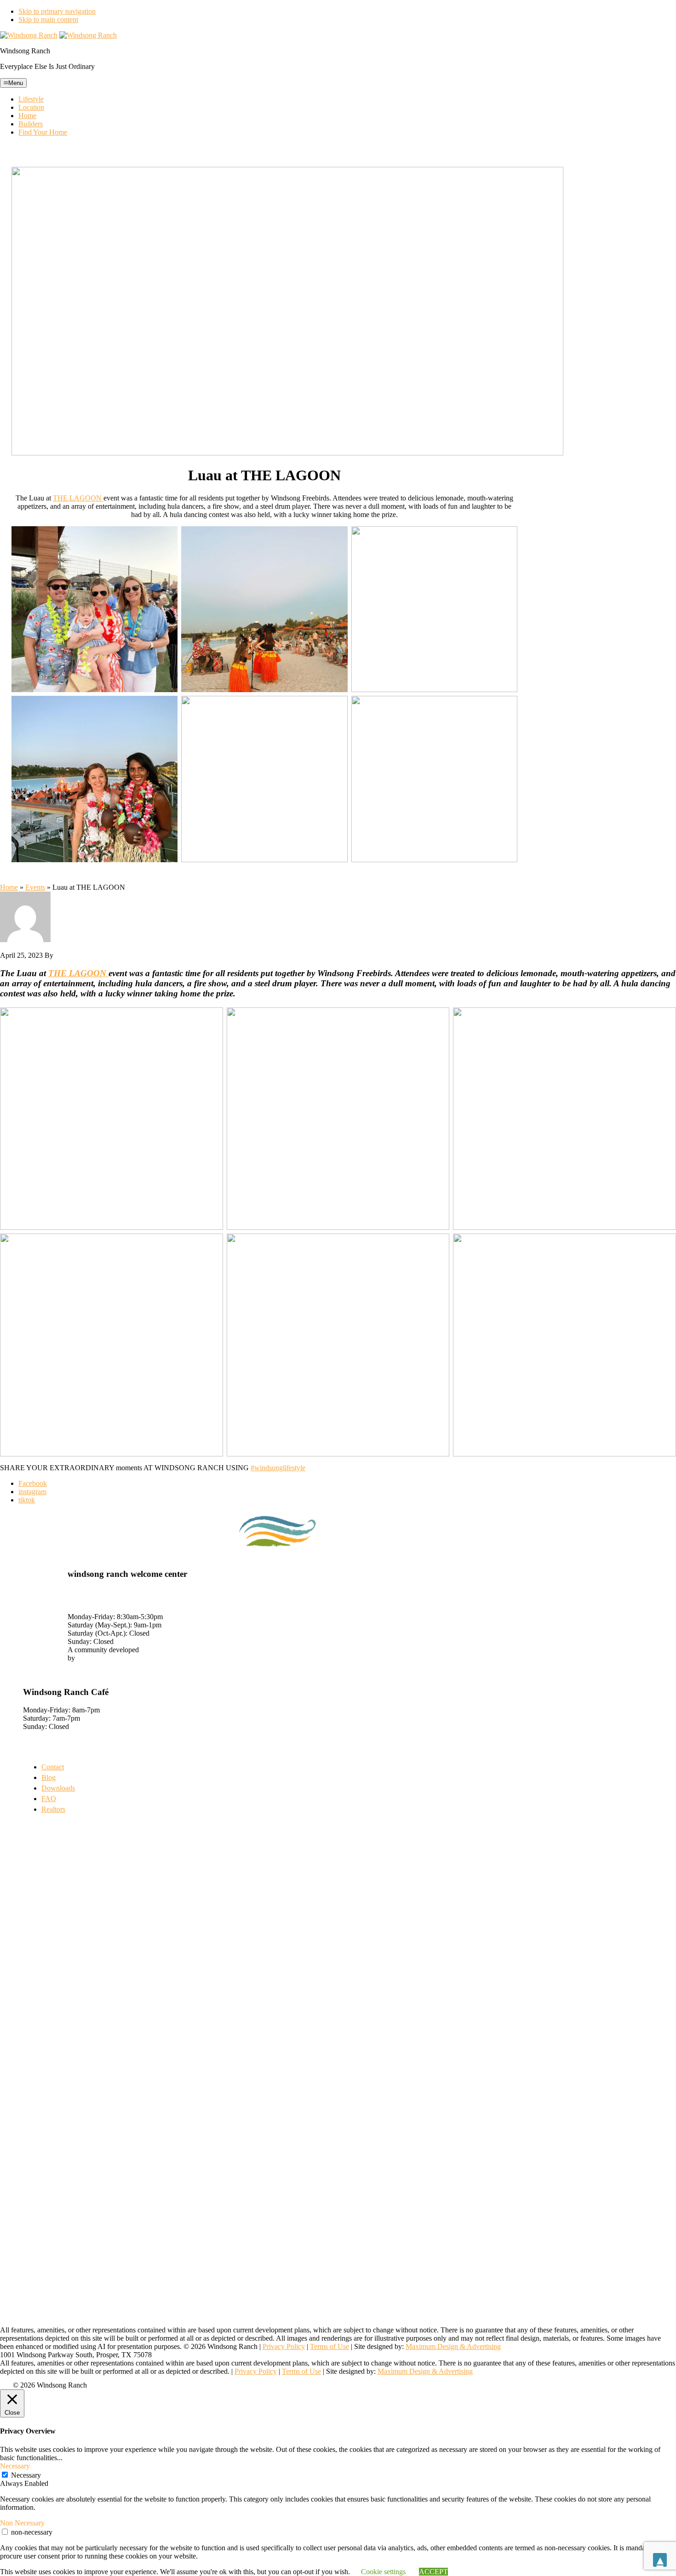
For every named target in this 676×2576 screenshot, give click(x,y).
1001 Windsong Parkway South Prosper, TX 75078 (114, 1596)
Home (9, 887)
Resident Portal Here (53, 1666)
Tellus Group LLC (104, 1658)
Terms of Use (329, 2346)
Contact (53, 1767)
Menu (16, 83)
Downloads (58, 1788)
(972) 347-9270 (90, 1608)
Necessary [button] (15, 2466)
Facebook (33, 1483)
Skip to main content (48, 20)
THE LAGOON (78, 498)
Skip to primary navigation (57, 11)
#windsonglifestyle (278, 1468)
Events (35, 887)
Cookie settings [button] (383, 2572)
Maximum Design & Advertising (453, 2346)
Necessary (26, 2475)
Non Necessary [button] (22, 2523)
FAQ (49, 1799)
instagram (32, 1492)
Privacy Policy (284, 2346)
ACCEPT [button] (433, 2572)
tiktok (27, 1500)
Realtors (53, 1809)
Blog (49, 1777)
